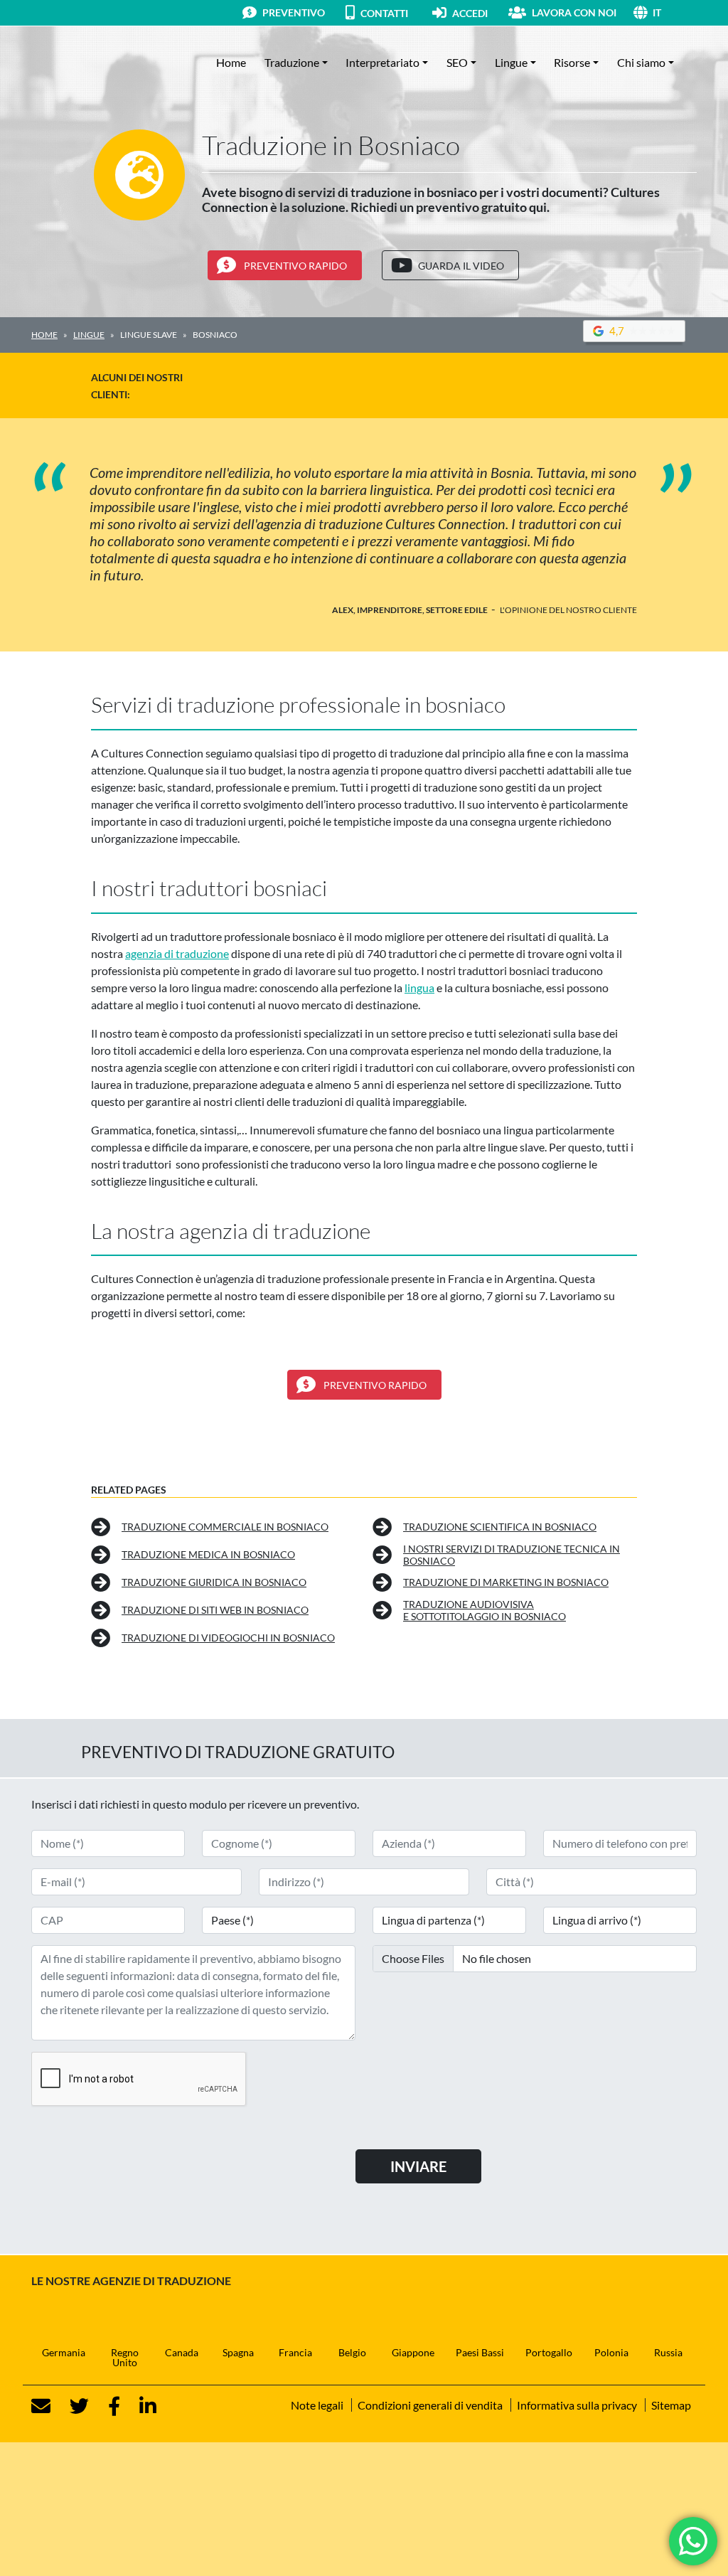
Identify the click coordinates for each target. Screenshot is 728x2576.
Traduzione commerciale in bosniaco (225, 1527)
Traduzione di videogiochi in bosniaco (228, 1638)
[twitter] (71, 2406)
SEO (457, 62)
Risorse (572, 62)
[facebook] (106, 2406)
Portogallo (549, 2352)
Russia (668, 2352)
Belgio (352, 2352)
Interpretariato (382, 62)
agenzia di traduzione (177, 953)
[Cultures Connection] (109, 63)
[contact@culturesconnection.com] (41, 2406)
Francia (295, 2352)
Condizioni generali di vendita (430, 2405)
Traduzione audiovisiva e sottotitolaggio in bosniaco (485, 1611)
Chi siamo (641, 62)
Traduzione (292, 62)
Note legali (317, 2405)
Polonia (611, 2352)
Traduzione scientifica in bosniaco (500, 1527)
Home (231, 62)
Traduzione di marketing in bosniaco (506, 1582)
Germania (64, 2352)
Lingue (511, 62)
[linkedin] (139, 2406)
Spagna (238, 2352)
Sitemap (671, 2405)
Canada (182, 2352)
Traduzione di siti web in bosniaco (215, 1610)
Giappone (413, 2352)
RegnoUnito (125, 2357)
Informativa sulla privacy (577, 2405)
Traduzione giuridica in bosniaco (214, 1582)
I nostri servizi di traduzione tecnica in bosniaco (512, 1555)
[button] (675, 12)
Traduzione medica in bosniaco (208, 1554)
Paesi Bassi (480, 2352)
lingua (419, 988)
